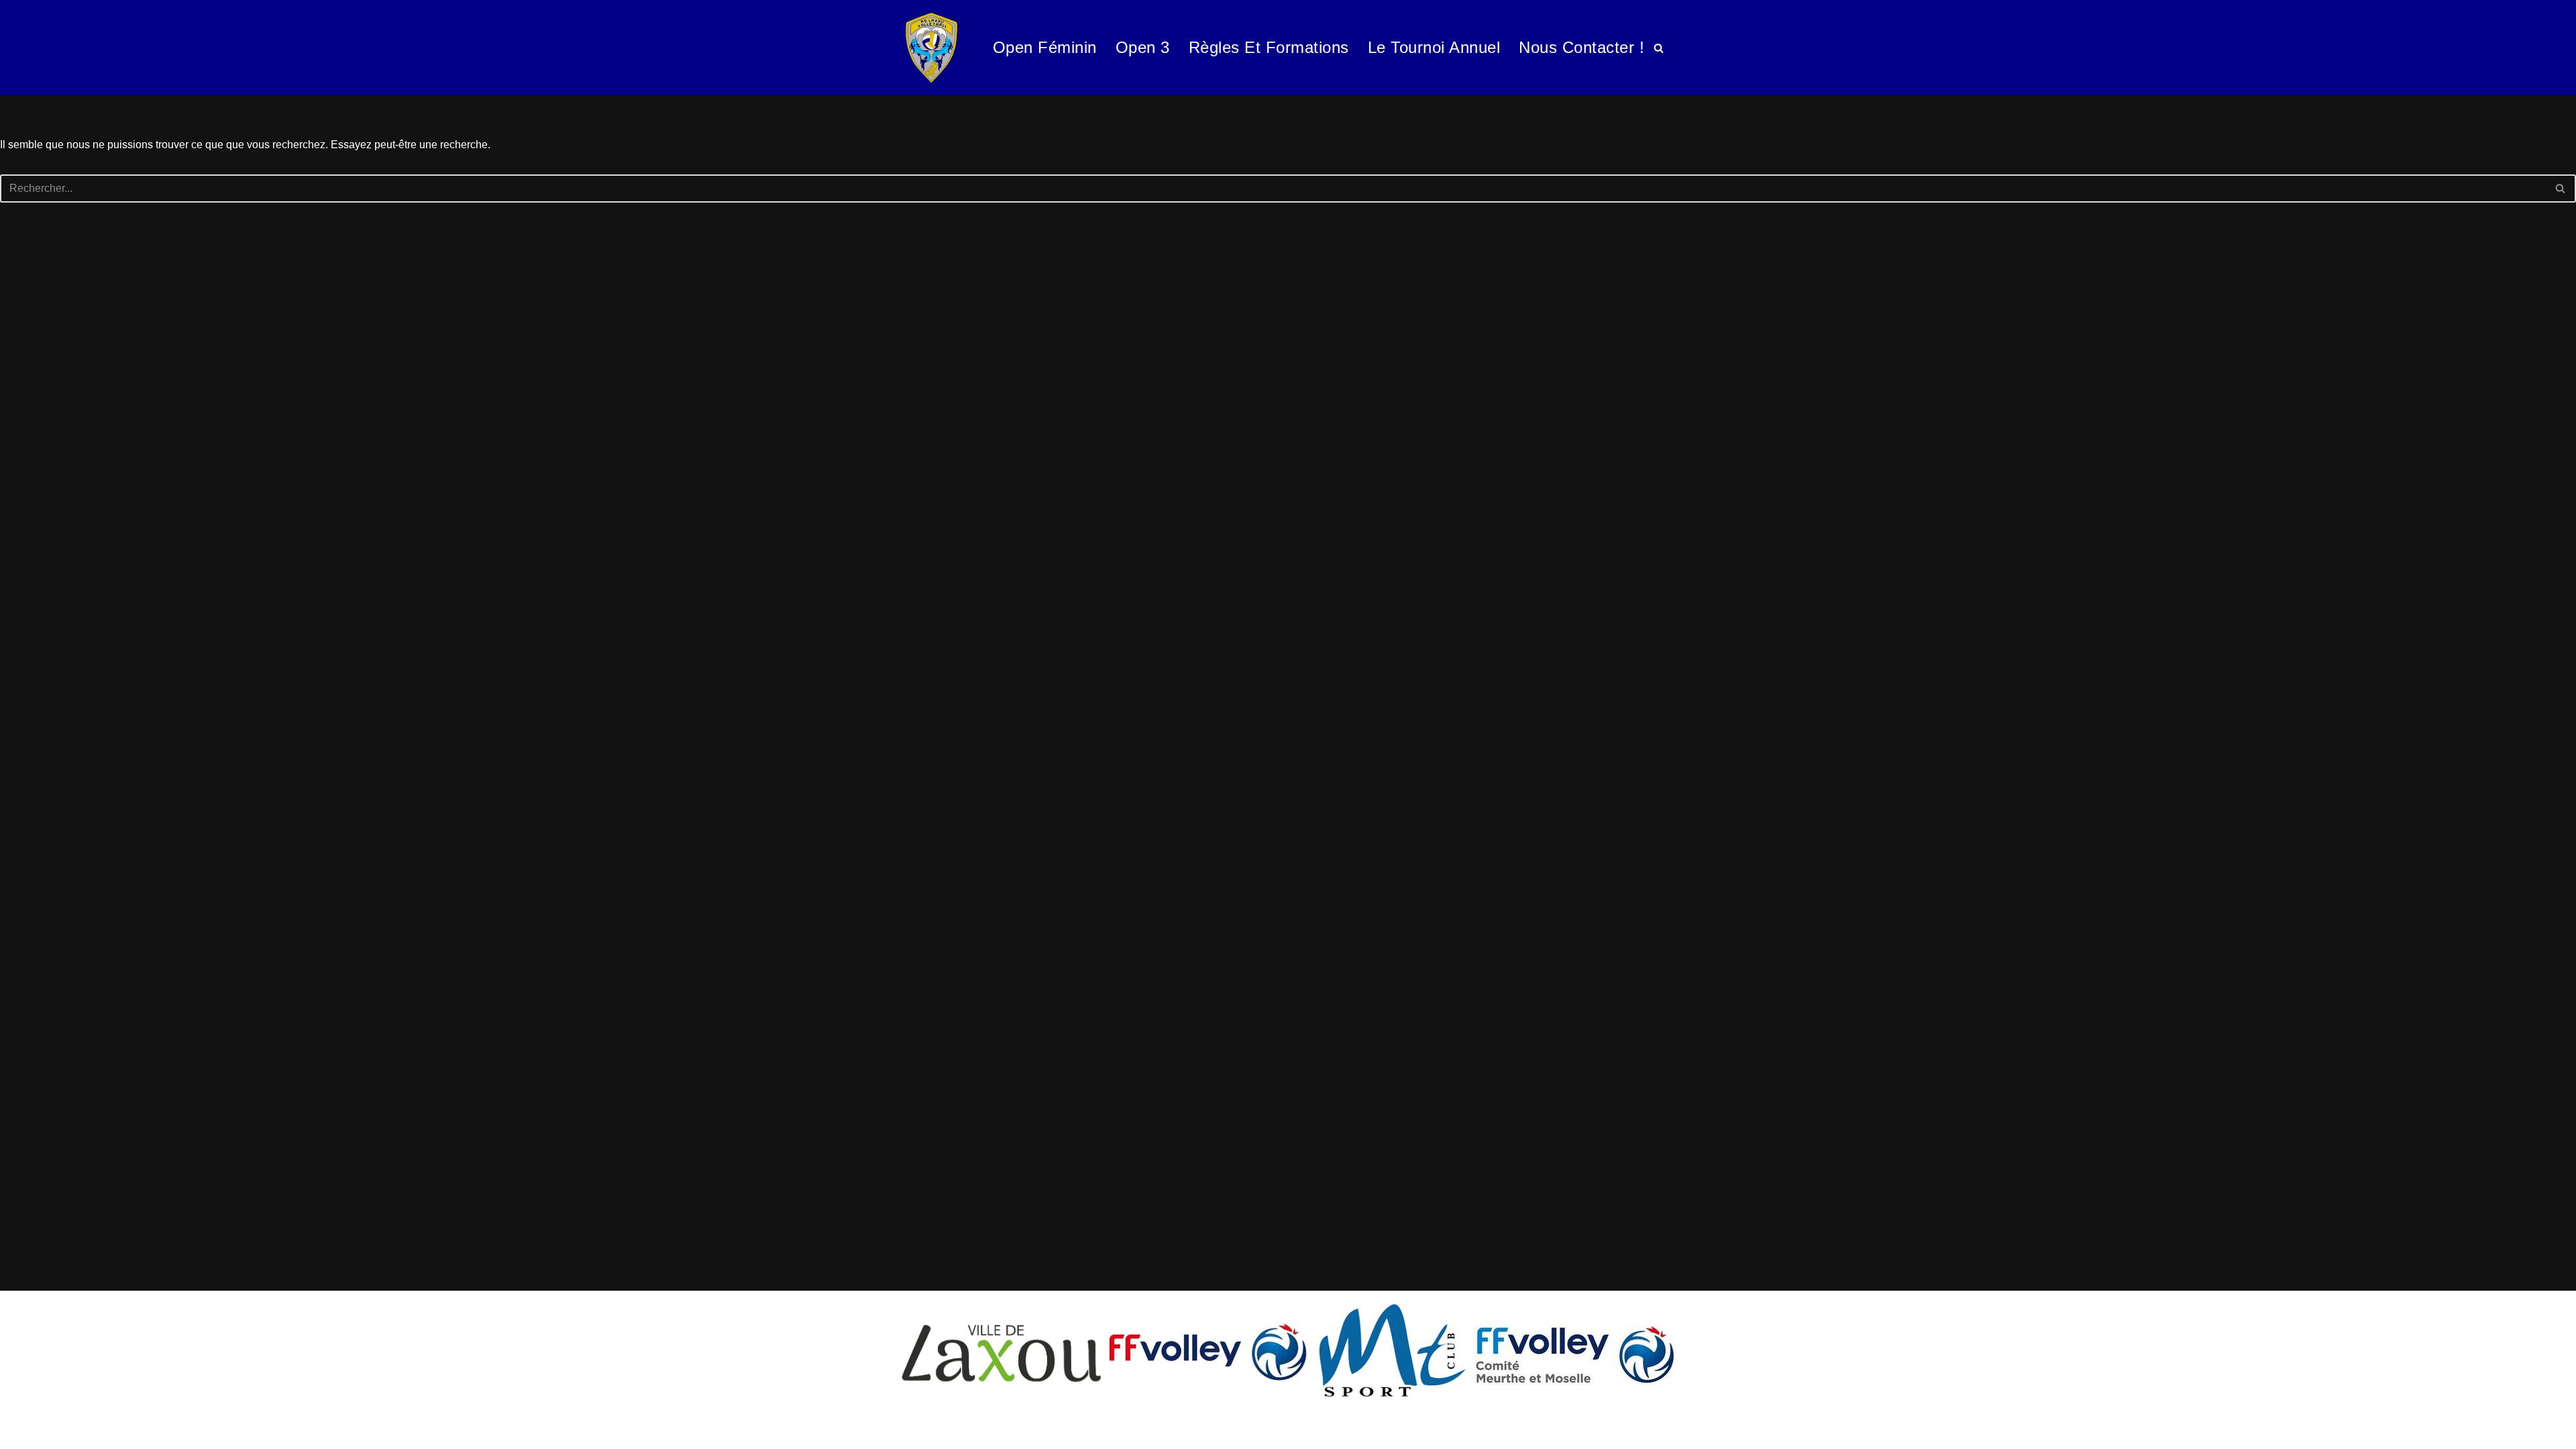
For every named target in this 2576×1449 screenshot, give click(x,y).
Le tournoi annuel (1434, 47)
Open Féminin (1045, 47)
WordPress (134, 1432)
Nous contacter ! (1581, 47)
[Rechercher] (1659, 48)
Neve (23, 1432)
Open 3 (1143, 47)
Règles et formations (1269, 47)
